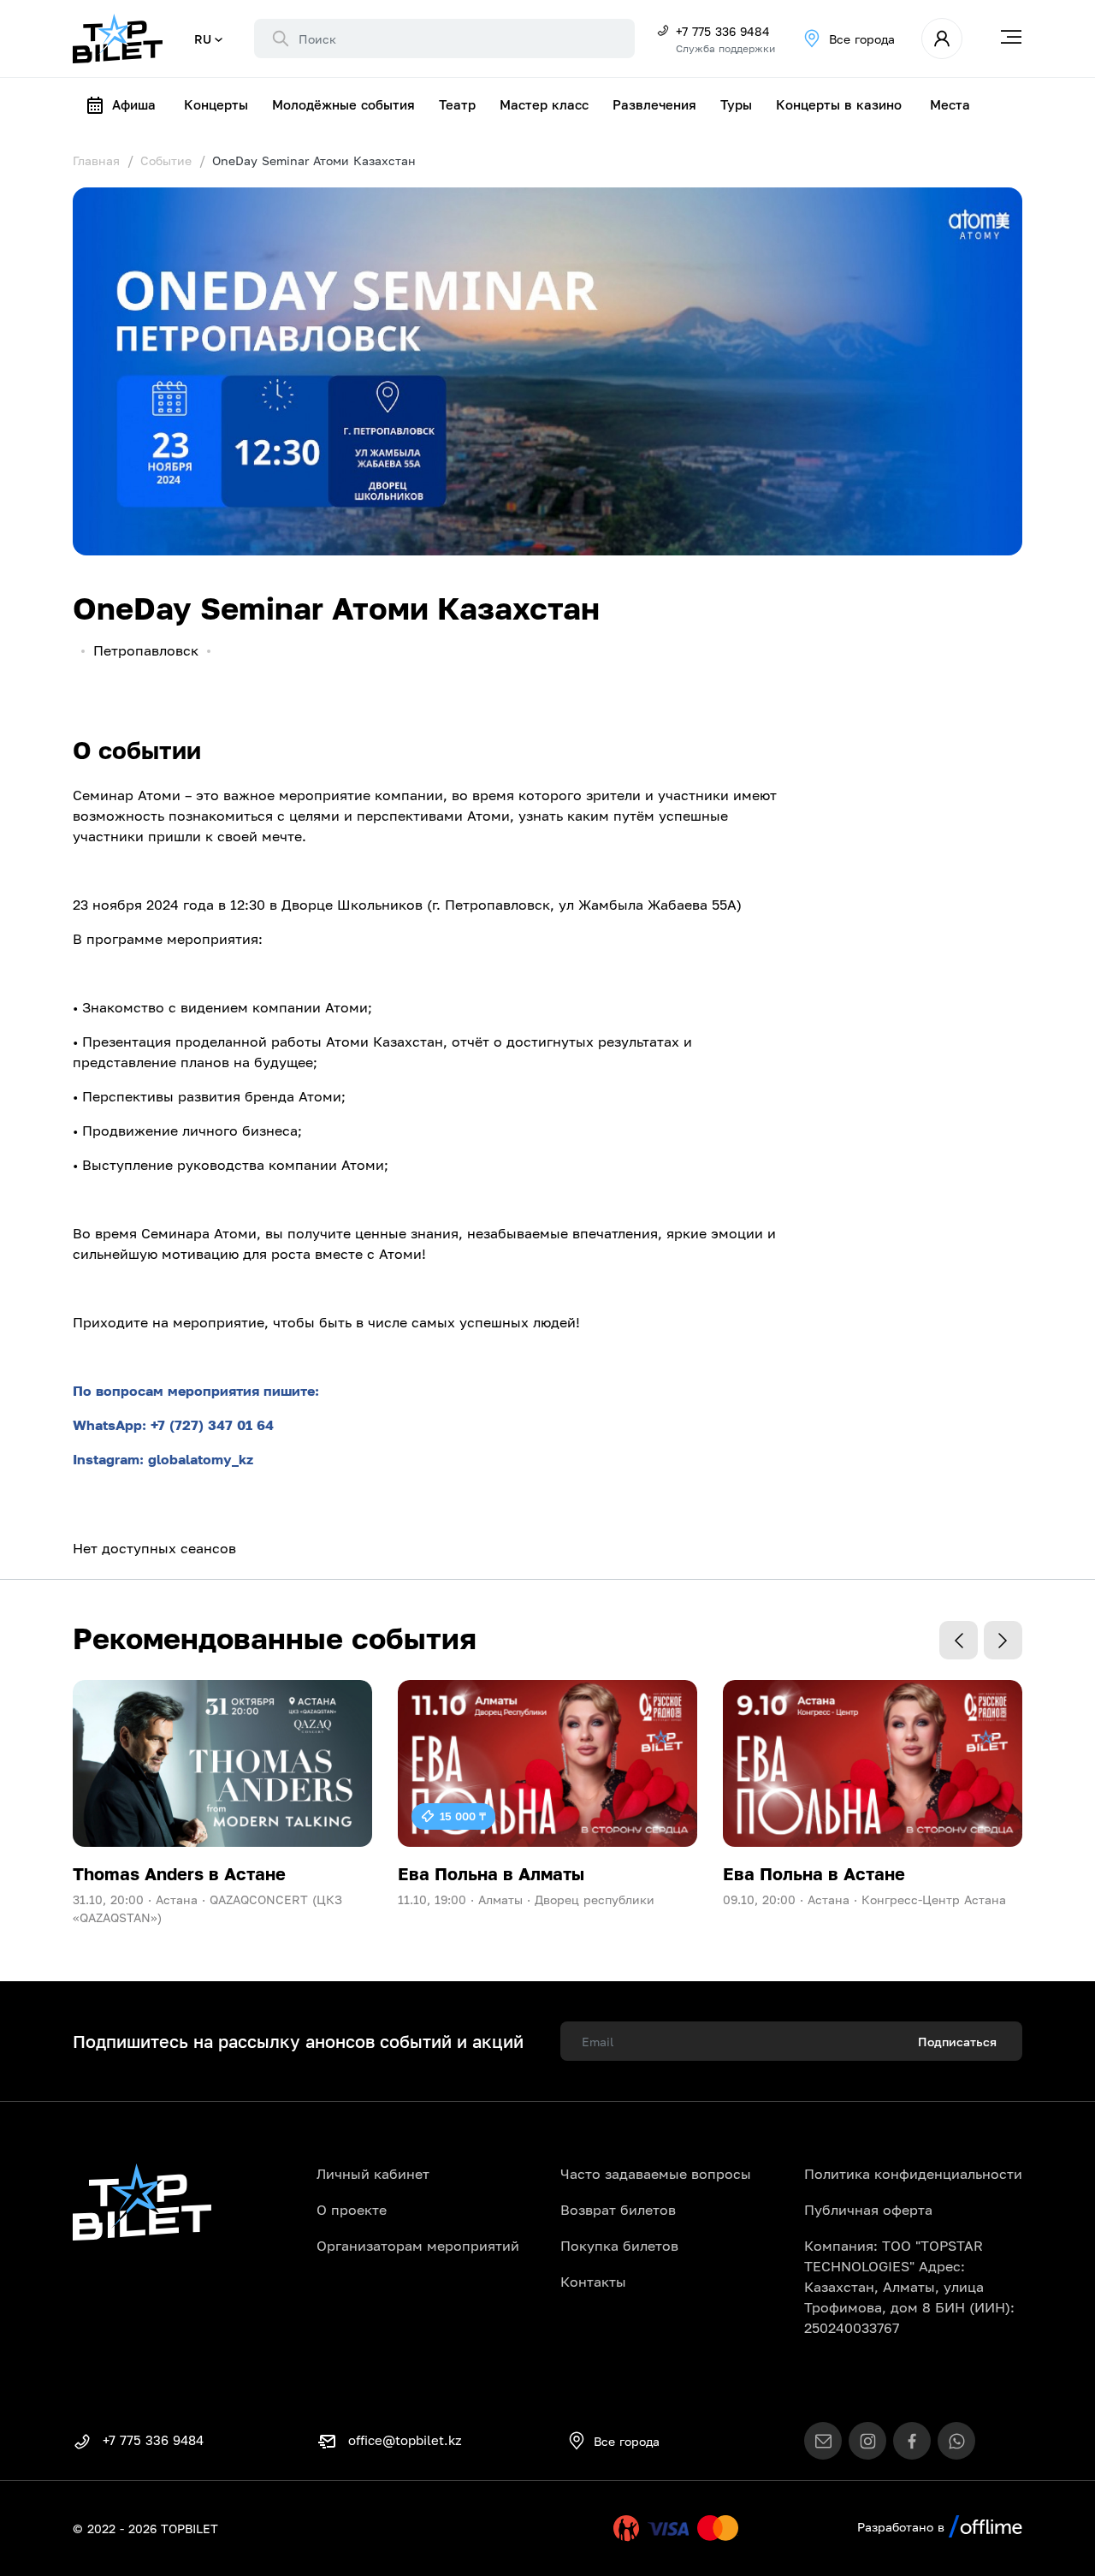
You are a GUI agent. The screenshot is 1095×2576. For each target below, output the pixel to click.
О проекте (352, 2210)
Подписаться (957, 2042)
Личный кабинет (373, 2174)
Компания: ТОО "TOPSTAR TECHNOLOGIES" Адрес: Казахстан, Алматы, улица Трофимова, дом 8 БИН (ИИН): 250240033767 (909, 2287)
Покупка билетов (619, 2246)
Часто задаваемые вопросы (656, 2174)
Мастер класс (544, 104)
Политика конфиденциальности (913, 2174)
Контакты (593, 2282)
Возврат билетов (618, 2210)
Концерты (216, 104)
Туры (736, 104)
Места (950, 104)
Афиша (134, 104)
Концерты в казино (839, 104)
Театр (457, 104)
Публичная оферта (868, 2210)
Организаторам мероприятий (418, 2246)
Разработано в (903, 2527)
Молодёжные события (343, 104)
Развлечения (654, 104)
